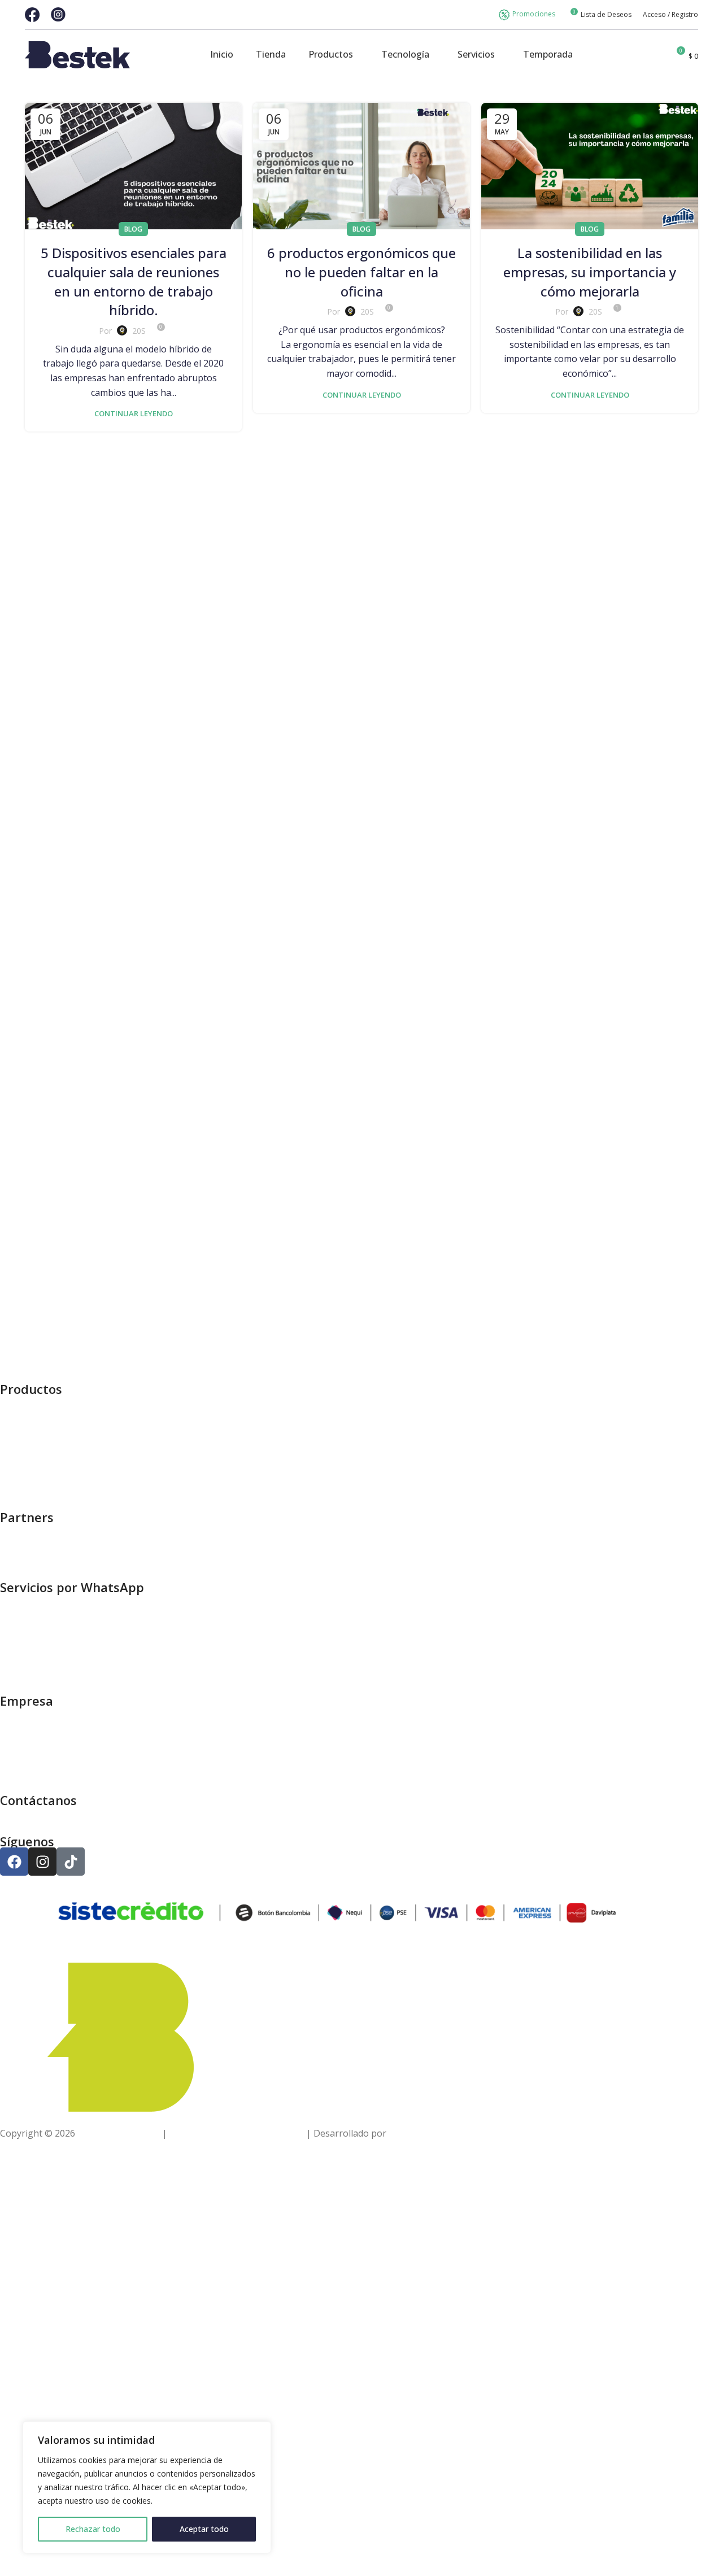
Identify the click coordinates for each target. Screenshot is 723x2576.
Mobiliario (22, 1431)
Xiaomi (14, 1544)
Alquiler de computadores (54, 1615)
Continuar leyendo (134, 413)
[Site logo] (77, 54)
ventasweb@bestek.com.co (56, 1813)
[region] (147, 2487)
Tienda (15, 1714)
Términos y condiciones (50, 1772)
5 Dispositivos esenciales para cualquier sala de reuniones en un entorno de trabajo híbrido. (134, 281)
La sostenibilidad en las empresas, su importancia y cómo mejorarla (590, 272)
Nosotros (20, 1743)
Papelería (20, 1402)
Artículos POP (29, 1600)
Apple (12, 1559)
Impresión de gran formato (58, 1658)
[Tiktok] (71, 1862)
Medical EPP (25, 1459)
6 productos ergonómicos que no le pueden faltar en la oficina (361, 272)
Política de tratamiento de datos (237, 2133)
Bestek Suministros (119, 2133)
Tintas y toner (30, 1445)
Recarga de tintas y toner (53, 1644)
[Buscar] (656, 55)
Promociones (534, 14)
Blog (133, 229)
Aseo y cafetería (34, 1416)
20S (139, 331)
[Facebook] (14, 1862)
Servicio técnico (32, 1672)
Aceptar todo (204, 2529)
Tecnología (24, 1489)
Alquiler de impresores (48, 1629)
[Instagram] (42, 1862)
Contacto (19, 1757)
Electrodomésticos (39, 1474)
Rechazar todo (93, 2529)
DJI (6, 1530)
